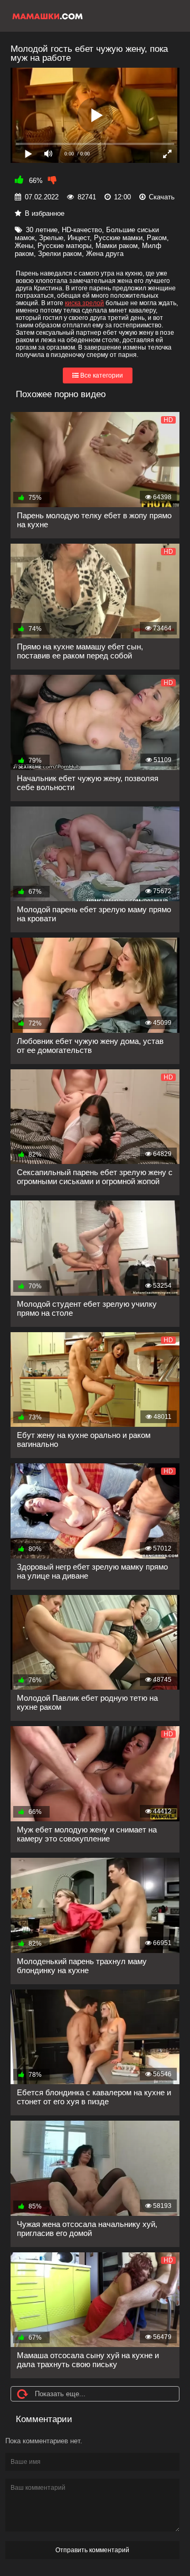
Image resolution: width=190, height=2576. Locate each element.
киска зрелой (84, 303)
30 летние (42, 230)
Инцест (79, 238)
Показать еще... (60, 2394)
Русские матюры (64, 246)
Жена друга (105, 254)
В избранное (45, 213)
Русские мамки (118, 238)
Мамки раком (117, 246)
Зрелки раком (60, 254)
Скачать (162, 197)
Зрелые (51, 238)
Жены (24, 246)
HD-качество (82, 230)
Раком (157, 238)
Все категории (101, 375)
